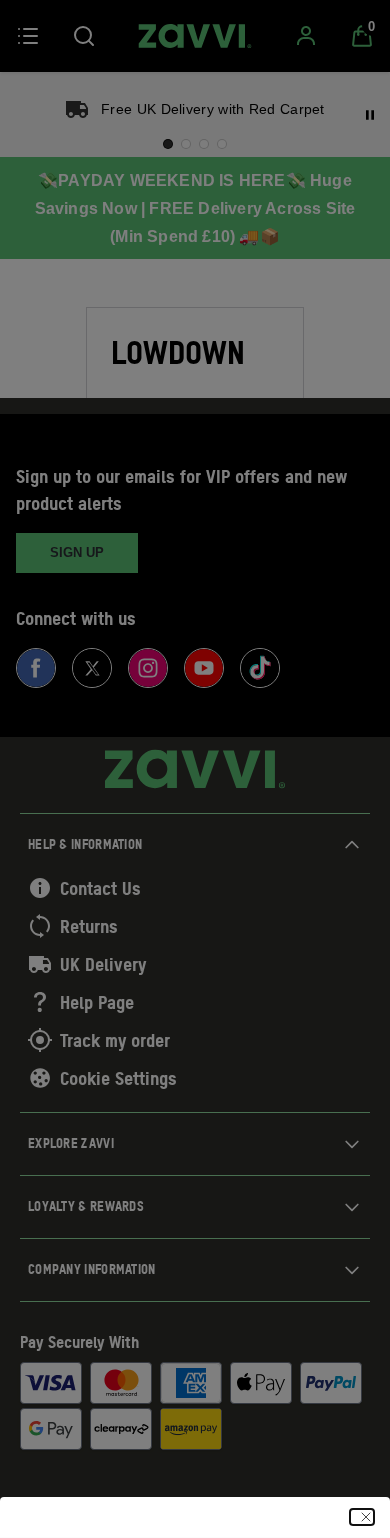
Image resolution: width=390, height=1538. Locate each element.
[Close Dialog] (362, 1517)
